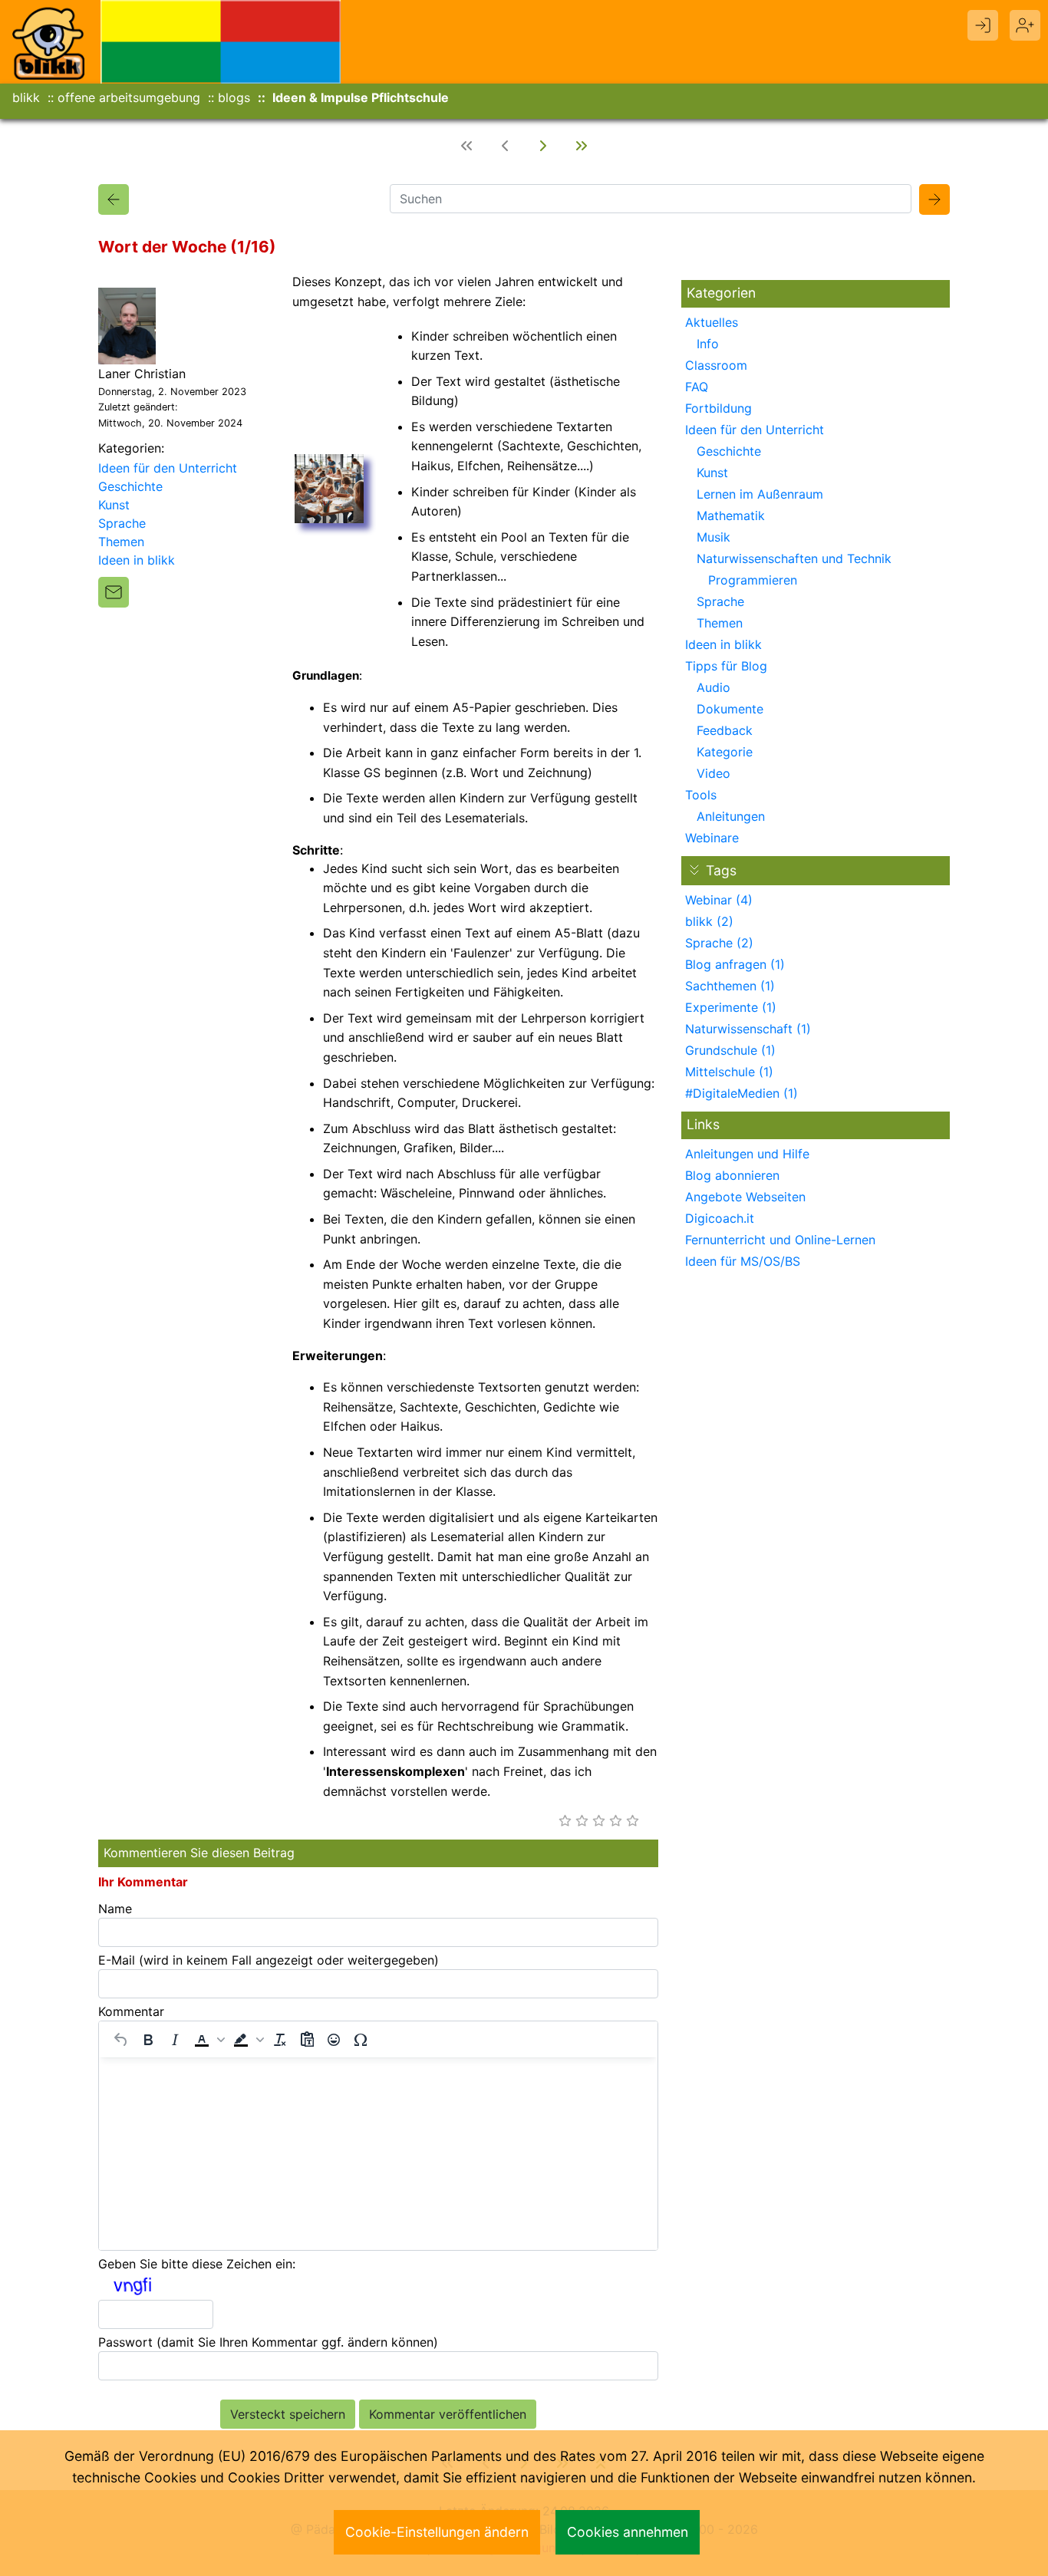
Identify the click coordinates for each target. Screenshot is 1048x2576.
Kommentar (131, 2011)
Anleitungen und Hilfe (747, 1154)
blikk (26, 97)
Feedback (725, 730)
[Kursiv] (175, 2040)
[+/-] (694, 870)
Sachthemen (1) (730, 986)
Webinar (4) (719, 900)
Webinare (712, 838)
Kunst (114, 505)
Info (708, 344)
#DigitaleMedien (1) (742, 1093)
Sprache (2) (719, 943)
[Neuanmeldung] (1025, 25)
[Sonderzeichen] (361, 2040)
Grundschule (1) (730, 1050)
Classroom (716, 365)
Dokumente (730, 709)
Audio (713, 687)
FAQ (697, 387)
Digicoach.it (720, 1218)
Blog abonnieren (732, 1175)
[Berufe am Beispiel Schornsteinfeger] (582, 146)
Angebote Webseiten (745, 1197)
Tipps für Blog (726, 666)
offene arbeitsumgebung (129, 97)
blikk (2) (709, 921)
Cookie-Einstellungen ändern (437, 2532)
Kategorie (725, 752)
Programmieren (753, 580)
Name (115, 1909)
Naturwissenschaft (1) (748, 1029)
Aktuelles (712, 322)
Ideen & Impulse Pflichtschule (361, 97)
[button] (208, 2040)
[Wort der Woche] (114, 199)
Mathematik (731, 516)
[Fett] (148, 2040)
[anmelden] (983, 25)
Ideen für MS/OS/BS (743, 1261)
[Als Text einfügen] (307, 2040)
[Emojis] (334, 2040)
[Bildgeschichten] (543, 146)
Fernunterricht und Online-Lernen (780, 1240)
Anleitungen (731, 816)
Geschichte (130, 486)
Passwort (268, 2342)
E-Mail (269, 1960)
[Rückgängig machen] (121, 2040)
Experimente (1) (731, 1007)
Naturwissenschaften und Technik (794, 558)
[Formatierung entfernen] (280, 2040)
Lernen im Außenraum (760, 494)
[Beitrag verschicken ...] (114, 592)
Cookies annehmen (628, 2532)
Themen (121, 542)
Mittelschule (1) (729, 1072)
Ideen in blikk (137, 560)
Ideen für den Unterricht (168, 468)
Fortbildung (718, 408)
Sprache (122, 523)
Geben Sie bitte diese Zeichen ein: (197, 2264)
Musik (713, 537)
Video (713, 773)
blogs (234, 97)
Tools (701, 795)
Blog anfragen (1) (735, 964)
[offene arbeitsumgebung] (221, 41)
